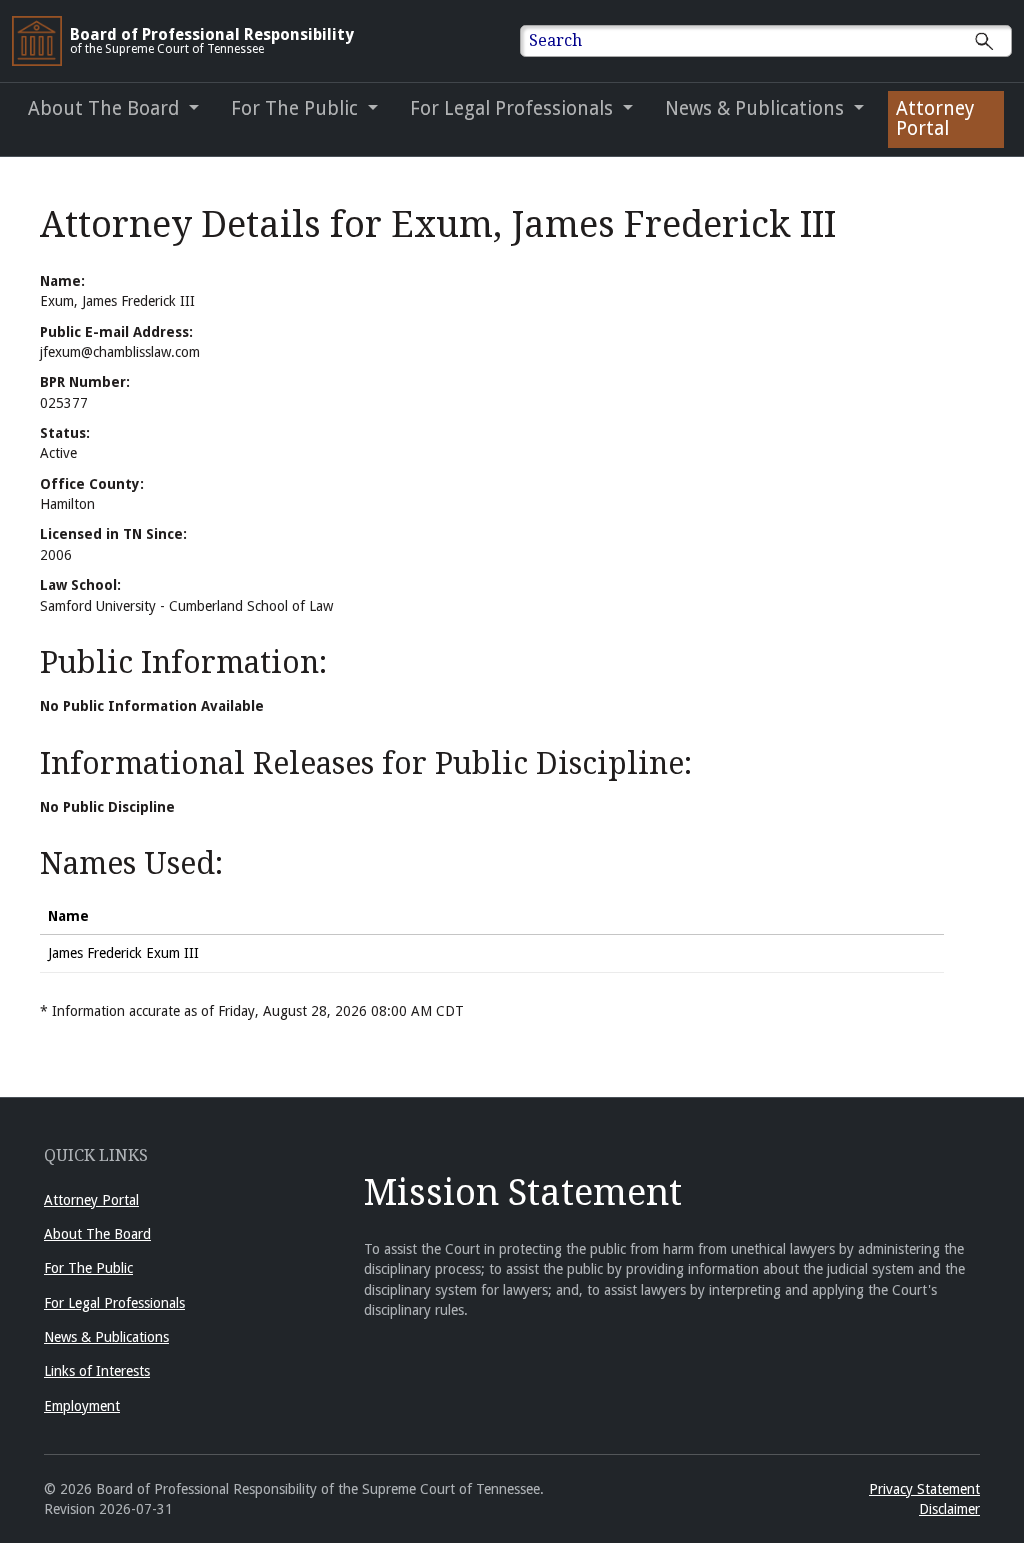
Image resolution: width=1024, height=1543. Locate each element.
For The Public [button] (297, 108)
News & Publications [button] (757, 108)
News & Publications (106, 1337)
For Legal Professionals (114, 1303)
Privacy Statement (924, 1489)
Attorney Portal (935, 118)
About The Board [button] (106, 108)
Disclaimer (949, 1509)
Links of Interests (97, 1371)
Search (555, 40)
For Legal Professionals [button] (514, 108)
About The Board (97, 1234)
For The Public (88, 1268)
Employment (82, 1406)
